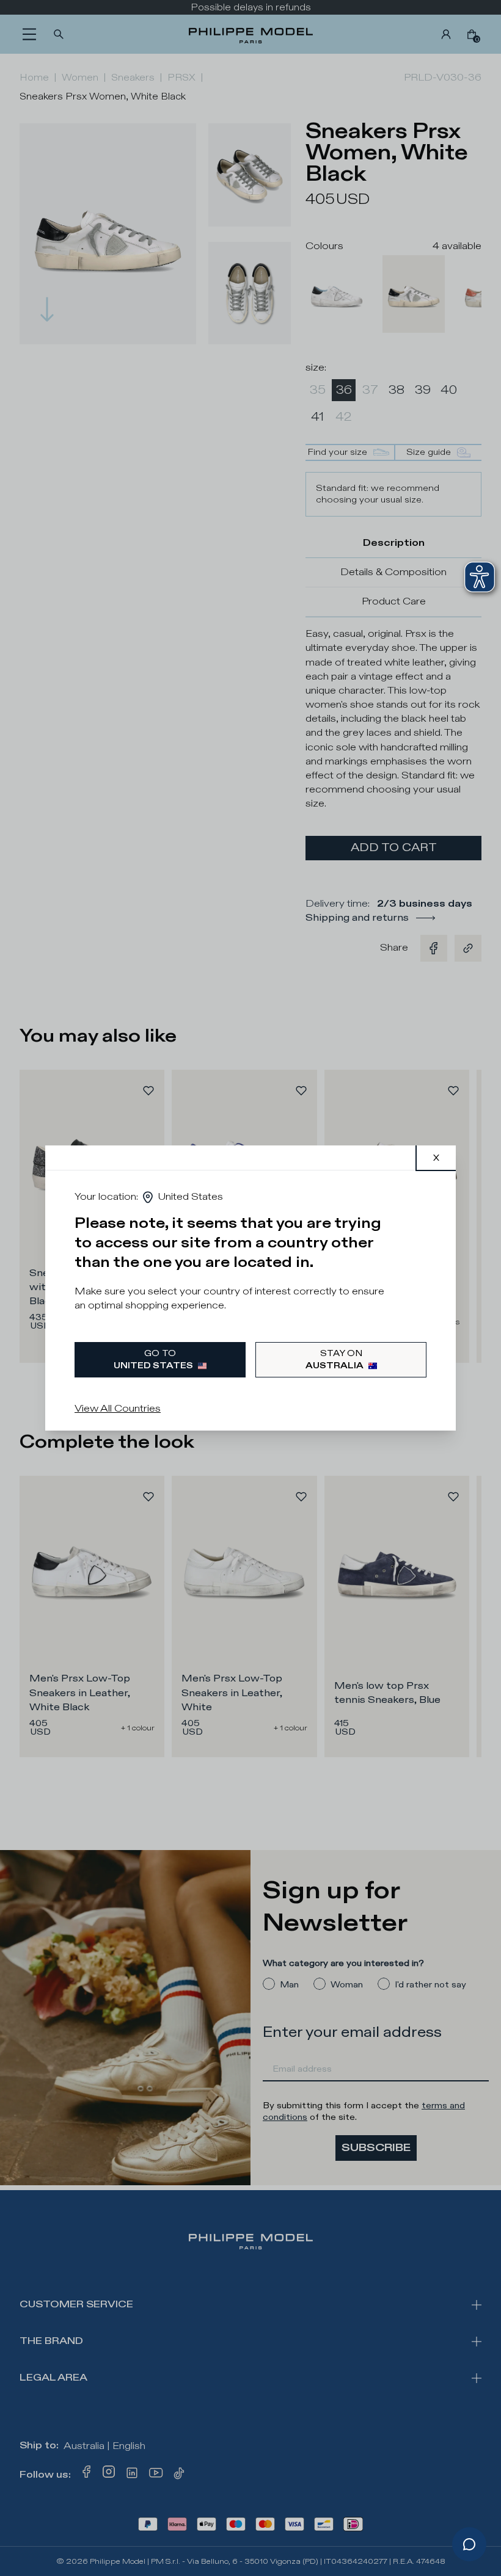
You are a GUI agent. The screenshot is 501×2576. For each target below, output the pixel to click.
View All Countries (118, 1409)
